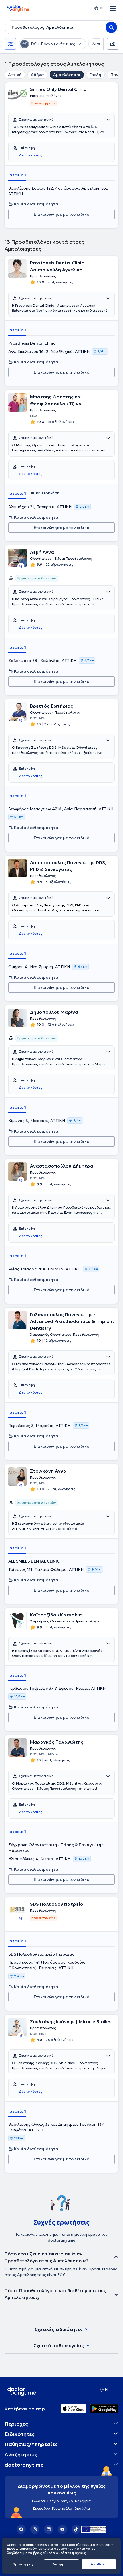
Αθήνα (37, 75)
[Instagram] (35, 2529)
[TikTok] (76, 2529)
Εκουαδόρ (41, 2508)
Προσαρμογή (24, 2564)
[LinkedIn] (49, 2529)
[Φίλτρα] (10, 44)
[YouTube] (62, 2529)
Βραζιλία (82, 2508)
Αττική (15, 75)
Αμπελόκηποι (67, 75)
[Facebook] (21, 2529)
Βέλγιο (53, 2501)
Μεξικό (67, 2501)
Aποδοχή (99, 2564)
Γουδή (95, 75)
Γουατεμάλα (62, 2508)
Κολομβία (83, 2501)
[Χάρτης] (113, 44)
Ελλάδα (39, 2501)
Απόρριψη (62, 2564)
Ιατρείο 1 (17, 175)
